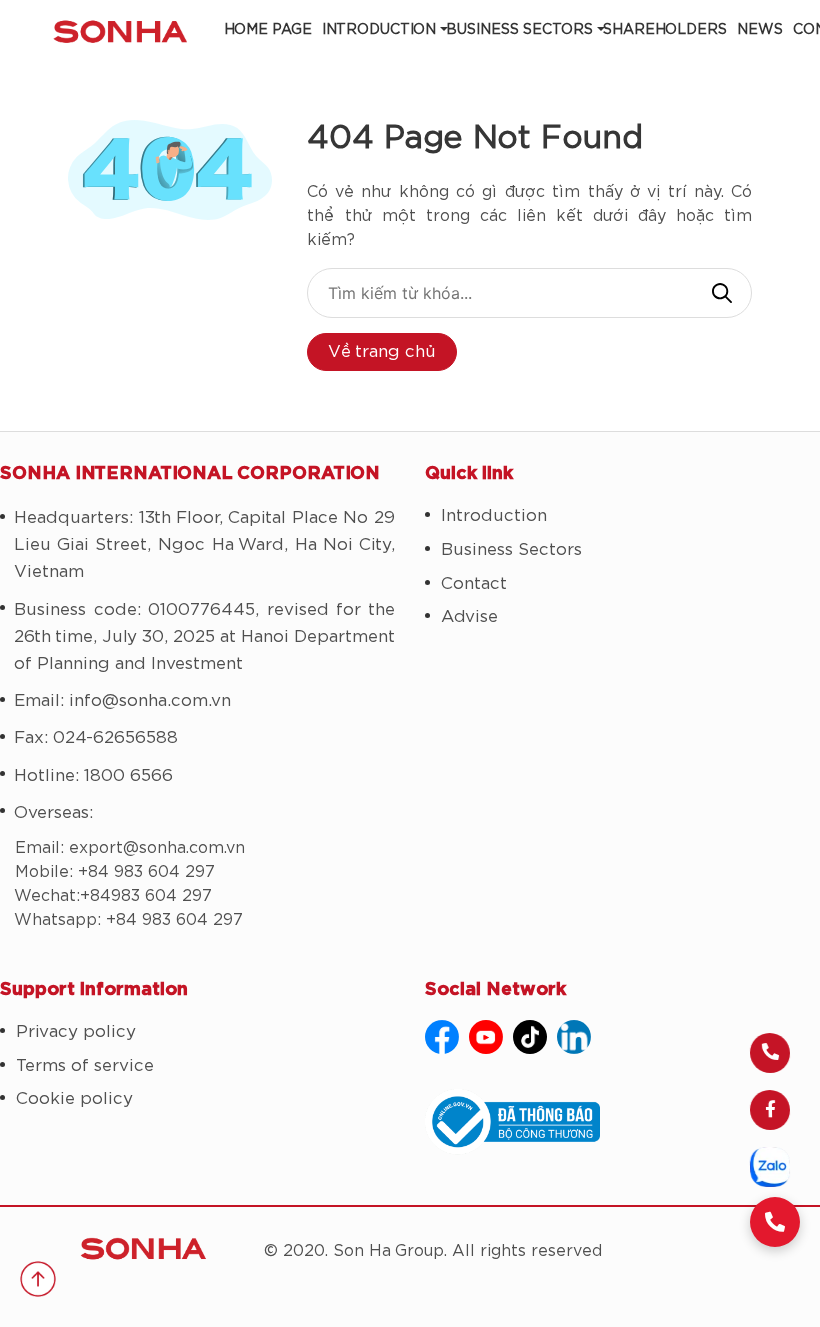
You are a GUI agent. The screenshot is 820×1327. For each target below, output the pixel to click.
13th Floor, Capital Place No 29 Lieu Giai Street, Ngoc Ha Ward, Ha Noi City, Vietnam (204, 544)
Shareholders (665, 30)
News (760, 30)
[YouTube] (486, 1037)
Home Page (268, 30)
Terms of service (85, 1065)
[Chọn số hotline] (775, 1222)
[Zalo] (770, 1167)
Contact (474, 583)
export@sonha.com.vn (157, 848)
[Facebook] (770, 1110)
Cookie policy (74, 1098)
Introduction (379, 30)
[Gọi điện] (770, 1053)
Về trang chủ (382, 351)
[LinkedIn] (574, 1037)
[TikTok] (530, 1037)
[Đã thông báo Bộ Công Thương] (622, 1122)
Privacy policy (76, 1031)
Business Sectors (519, 30)
